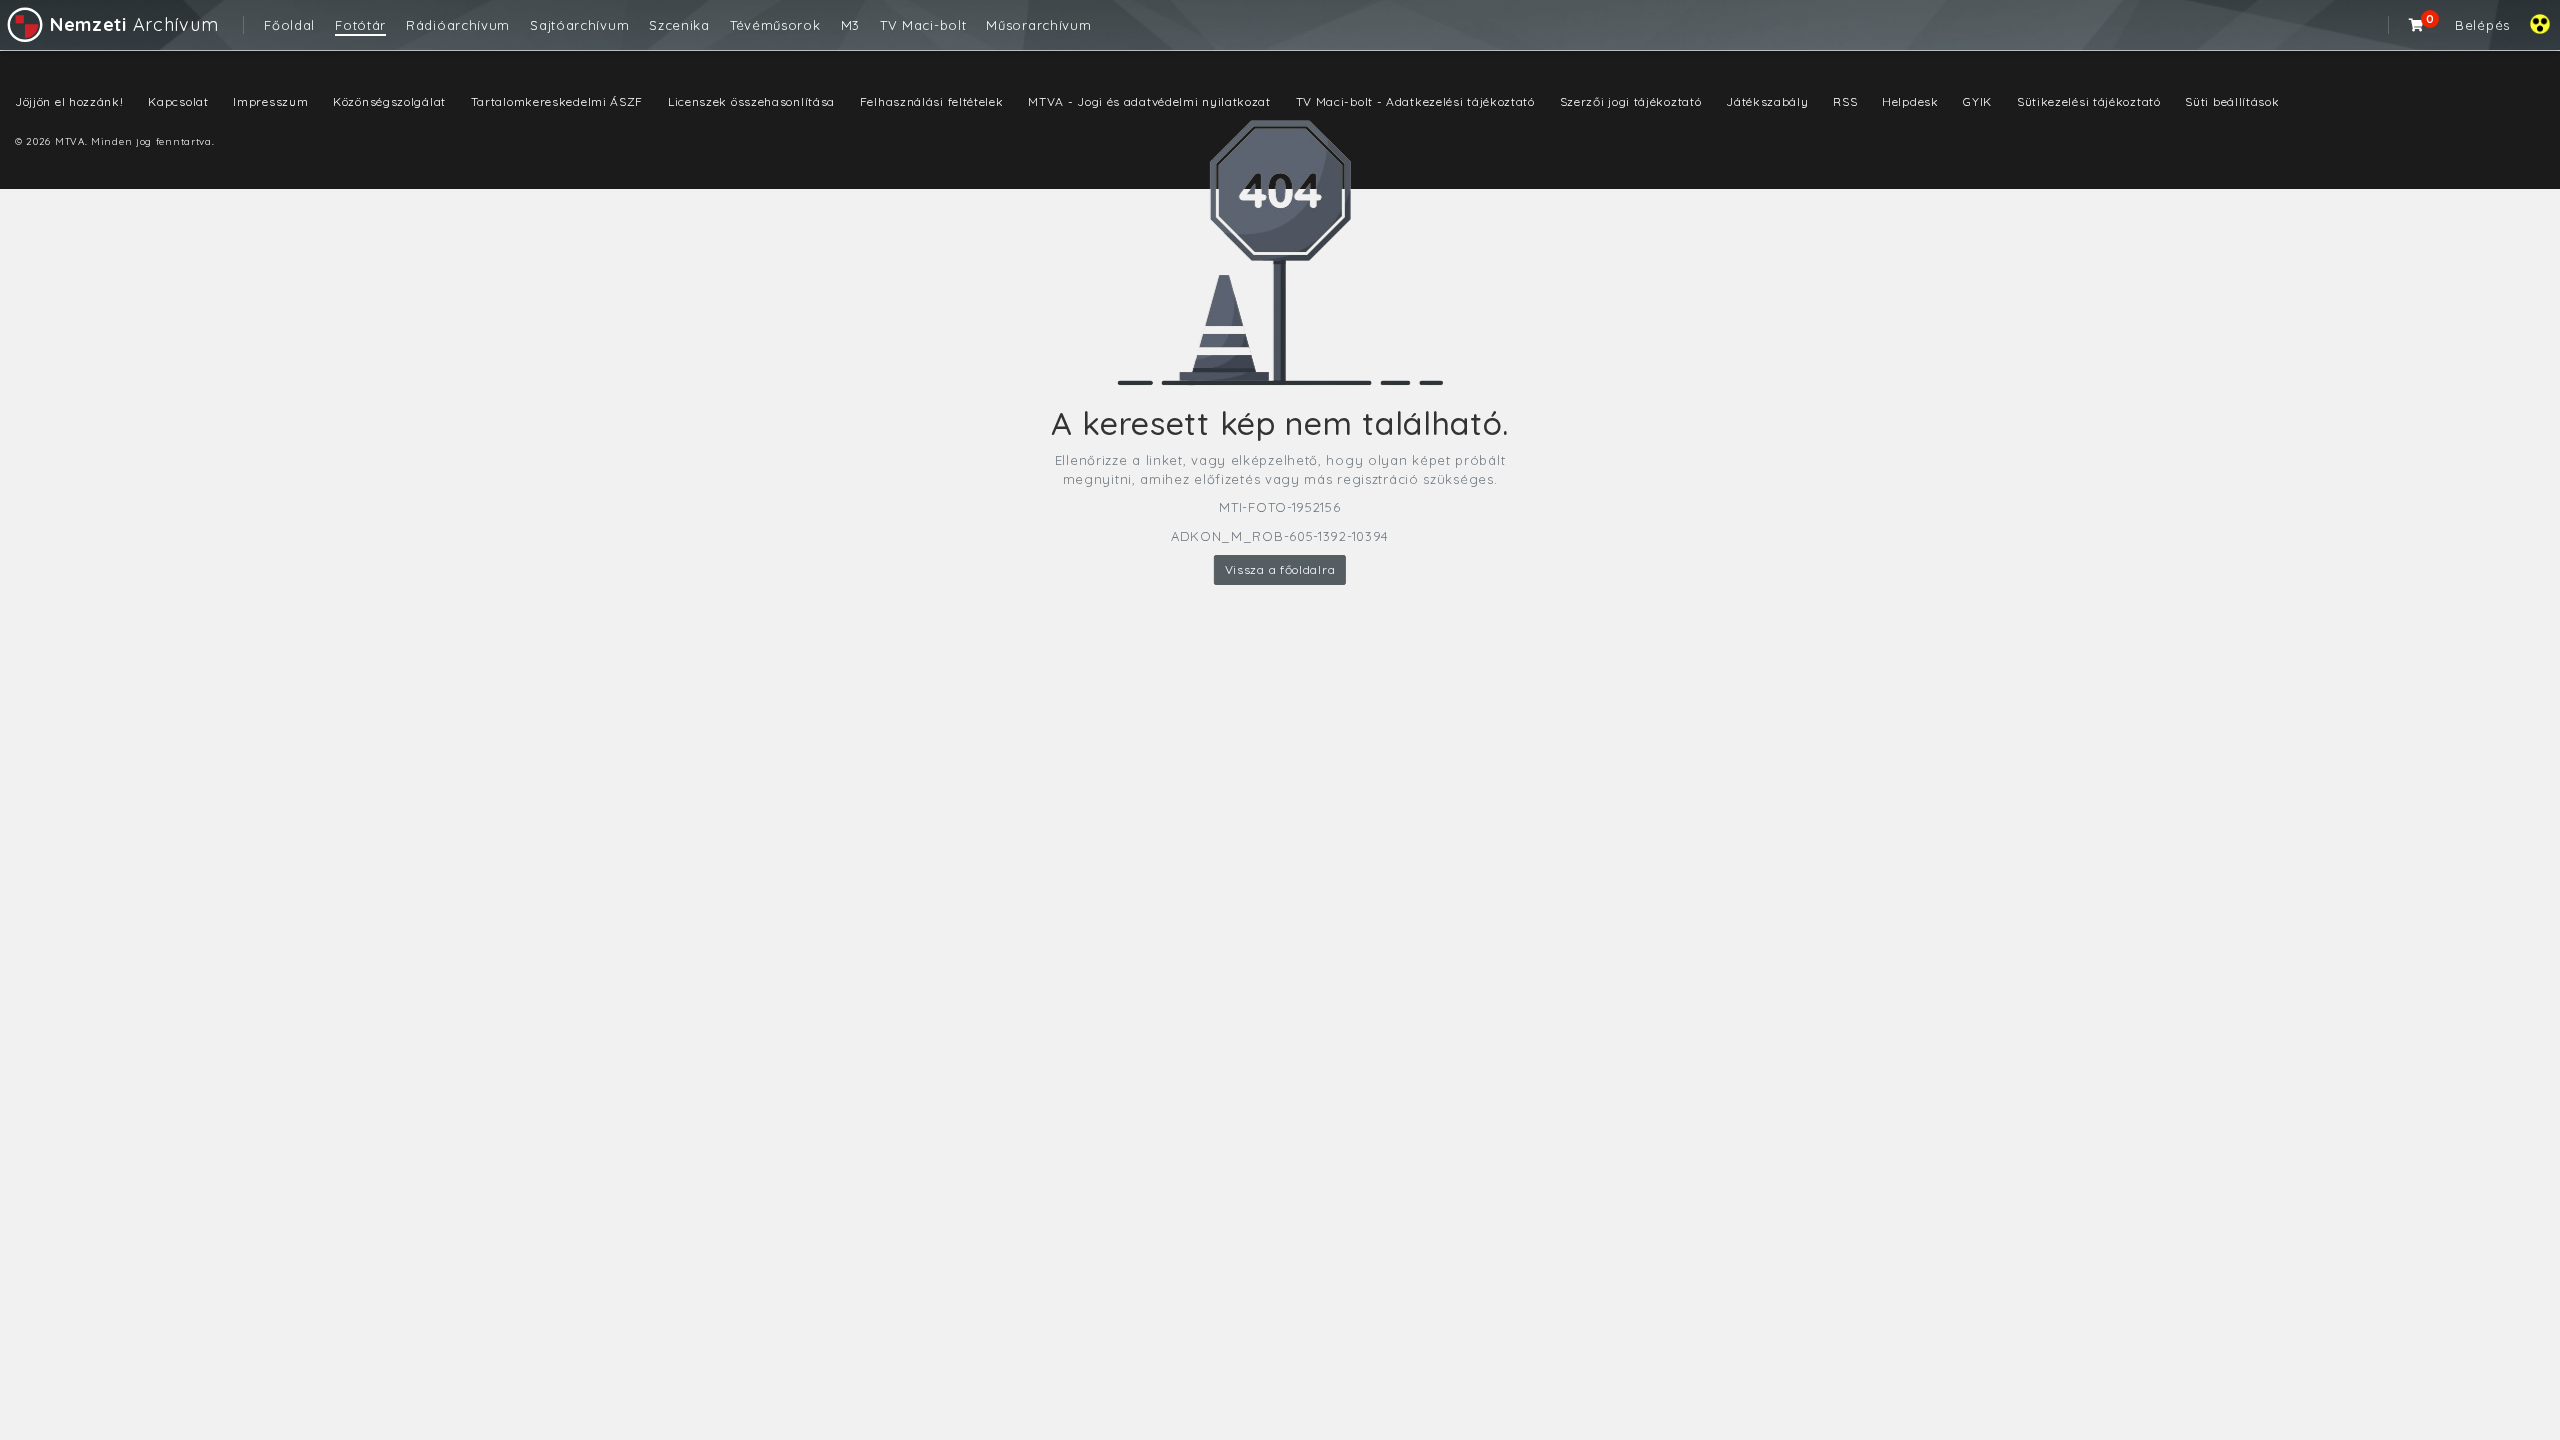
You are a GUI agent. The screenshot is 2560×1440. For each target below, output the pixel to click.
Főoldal (289, 25)
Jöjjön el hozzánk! (69, 101)
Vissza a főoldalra (1280, 569)
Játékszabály (1767, 101)
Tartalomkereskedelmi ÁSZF (557, 101)
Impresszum (270, 101)
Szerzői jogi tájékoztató (1631, 101)
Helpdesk (1910, 101)
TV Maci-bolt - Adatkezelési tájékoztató (1415, 101)
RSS (1845, 101)
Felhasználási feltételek (932, 101)
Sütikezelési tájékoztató (2089, 101)
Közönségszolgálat (389, 101)
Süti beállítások (2232, 101)
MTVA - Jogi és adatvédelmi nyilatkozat (1149, 101)
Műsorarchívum (1038, 25)
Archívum (134, 24)
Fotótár (360, 25)
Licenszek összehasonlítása (751, 101)
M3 (850, 25)
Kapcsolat (178, 101)
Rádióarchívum (458, 25)
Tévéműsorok (775, 25)
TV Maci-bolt (923, 25)
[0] (2417, 25)
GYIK (1977, 101)
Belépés (2482, 25)
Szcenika (679, 25)
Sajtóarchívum (579, 25)
